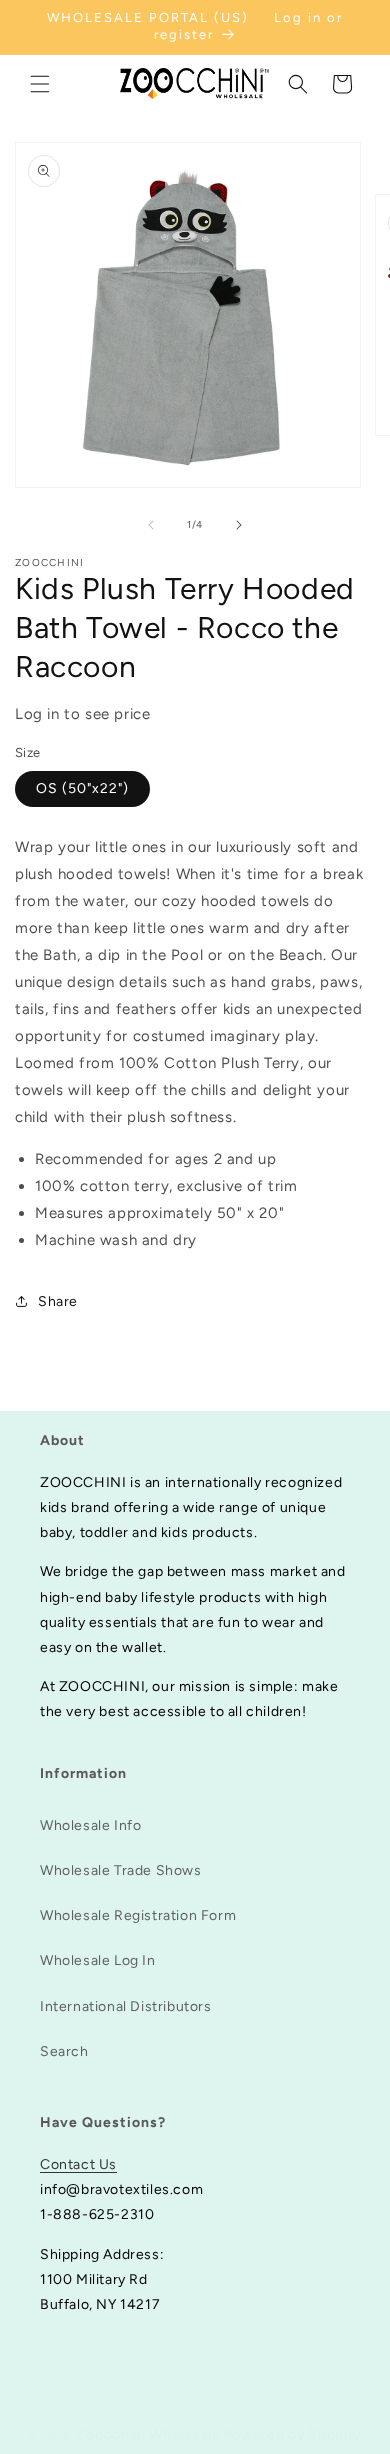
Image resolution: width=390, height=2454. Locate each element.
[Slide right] (239, 525)
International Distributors (126, 2006)
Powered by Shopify (293, 2434)
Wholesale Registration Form (138, 1915)
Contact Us (78, 2164)
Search (64, 2051)
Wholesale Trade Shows (121, 1870)
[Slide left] (151, 525)
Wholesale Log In (98, 1960)
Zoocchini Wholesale (148, 2434)
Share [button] (58, 1301)
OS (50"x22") (82, 788)
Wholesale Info (90, 1825)
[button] (40, 84)
